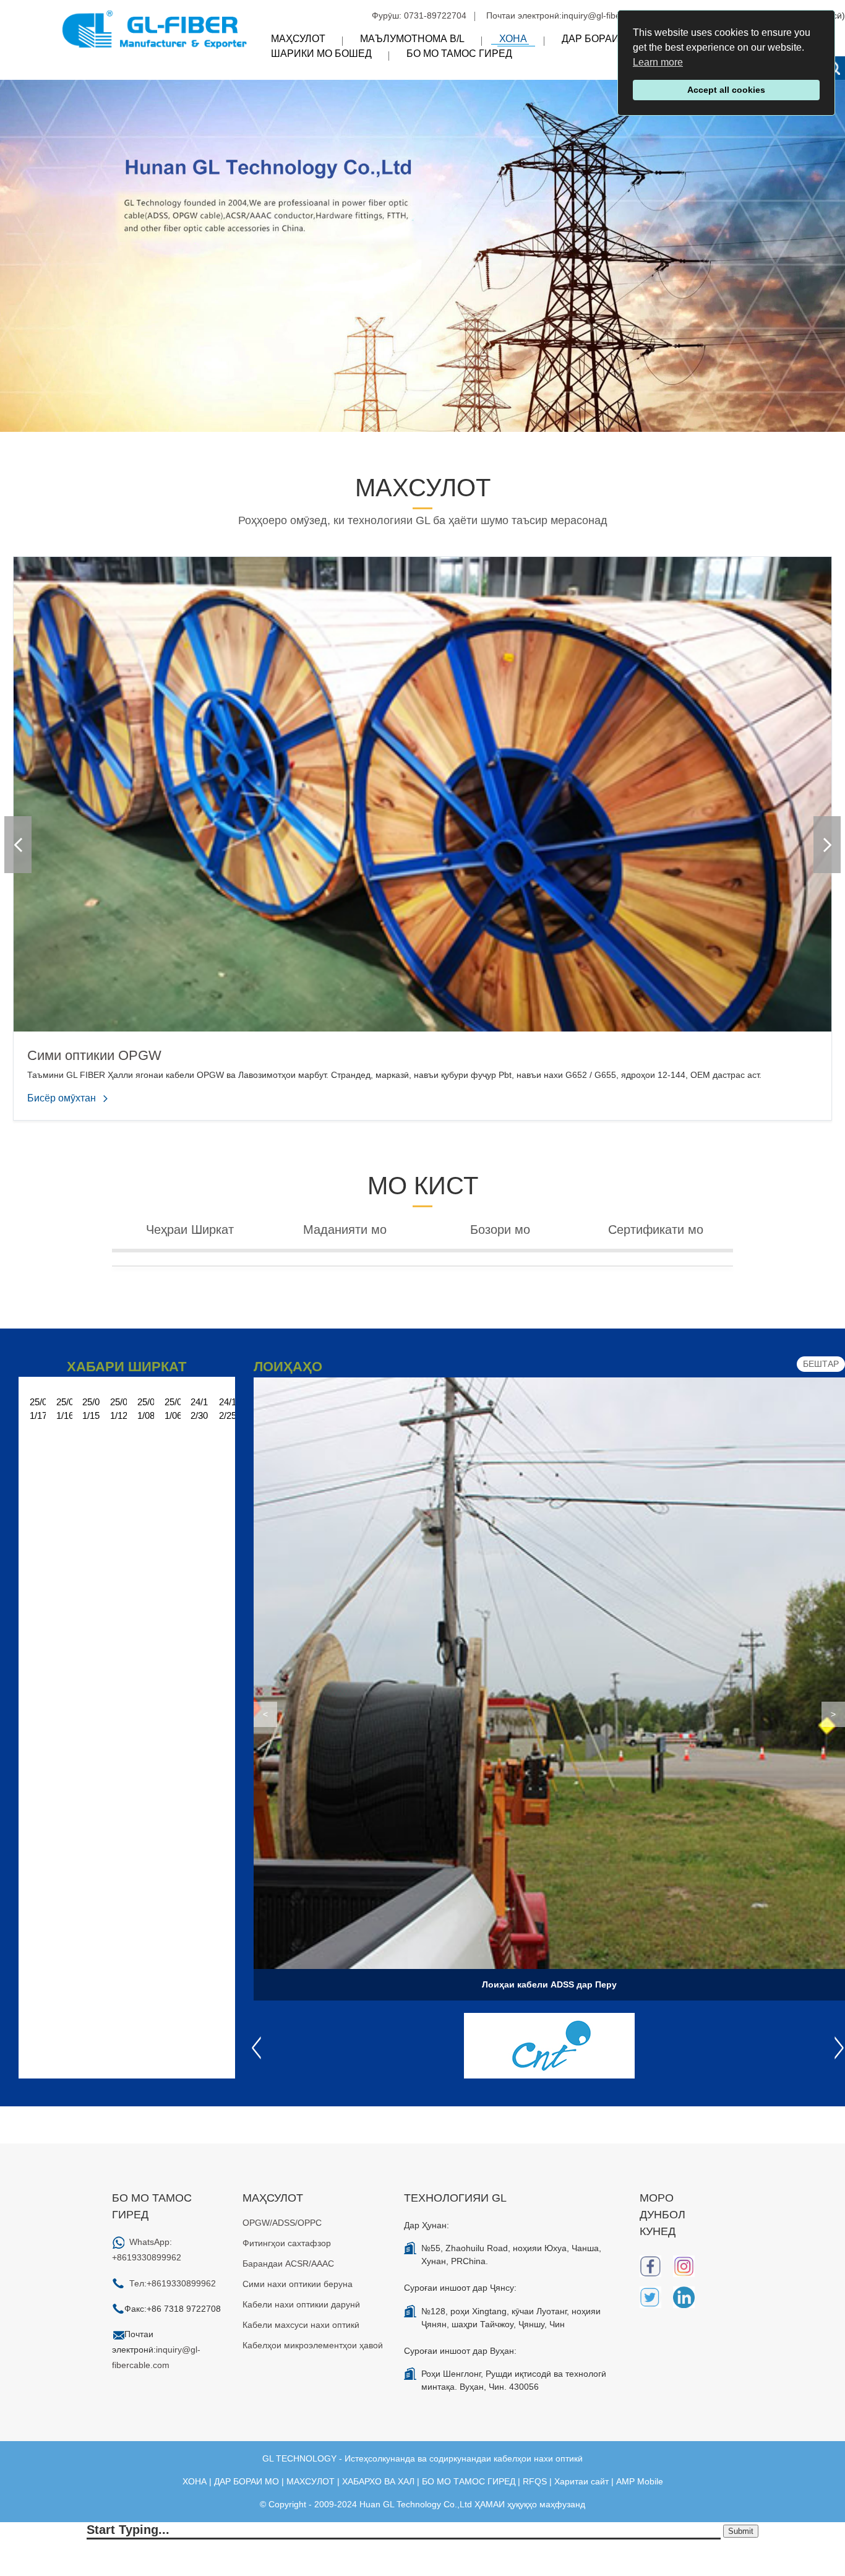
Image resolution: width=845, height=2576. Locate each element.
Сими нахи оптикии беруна (298, 2284)
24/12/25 (228, 1409)
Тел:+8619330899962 (173, 2283)
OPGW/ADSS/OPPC (282, 2223)
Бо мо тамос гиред (459, 54)
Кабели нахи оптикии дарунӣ (301, 2304)
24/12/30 (199, 1409)
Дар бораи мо (599, 39)
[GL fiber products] (422, 255)
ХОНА (195, 2481)
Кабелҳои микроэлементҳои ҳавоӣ (313, 2345)
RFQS (535, 2481)
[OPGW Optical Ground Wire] (422, 793)
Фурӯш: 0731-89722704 (419, 15)
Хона (513, 39)
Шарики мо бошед (321, 54)
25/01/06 (173, 1409)
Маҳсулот (298, 39)
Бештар (821, 1364)
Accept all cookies (726, 90)
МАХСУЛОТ (311, 2481)
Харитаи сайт (581, 2481)
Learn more (658, 62)
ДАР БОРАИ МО (247, 2481)
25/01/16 (65, 1409)
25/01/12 (119, 1409)
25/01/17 (38, 1409)
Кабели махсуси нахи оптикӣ (301, 2325)
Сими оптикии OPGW (94, 1055)
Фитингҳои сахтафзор (287, 2243)
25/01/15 (91, 1409)
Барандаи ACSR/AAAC (288, 2264)
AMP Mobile (640, 2481)
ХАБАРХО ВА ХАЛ (378, 2481)
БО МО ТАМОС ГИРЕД (469, 2481)
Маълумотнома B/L (412, 39)
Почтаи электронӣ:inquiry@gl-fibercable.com (575, 15)
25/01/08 (146, 1409)
